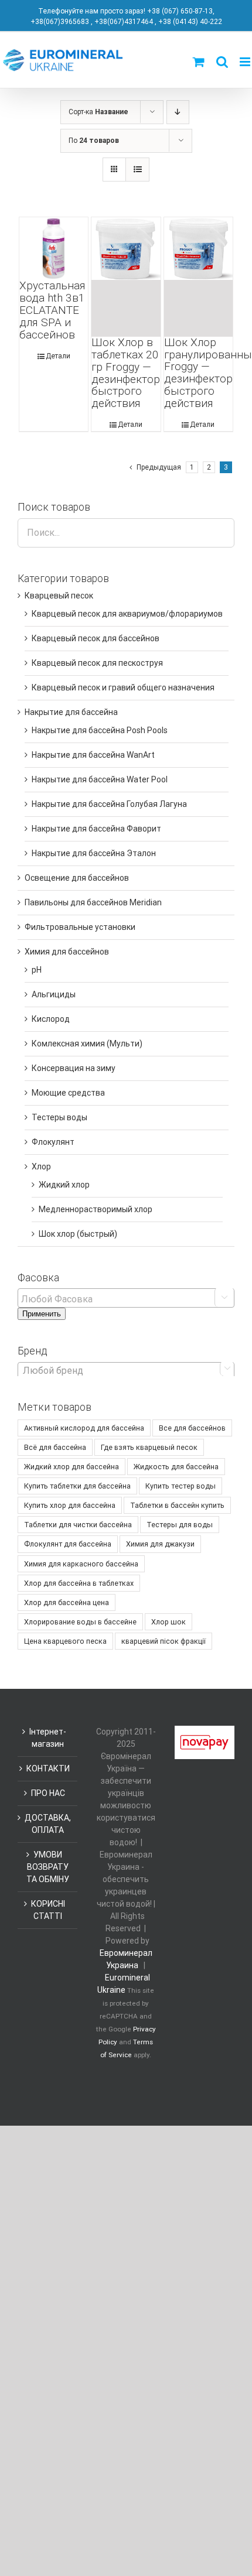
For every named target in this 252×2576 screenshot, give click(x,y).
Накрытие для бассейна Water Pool (100, 779)
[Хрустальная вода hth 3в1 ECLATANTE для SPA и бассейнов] (54, 249)
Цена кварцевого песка (65, 1641)
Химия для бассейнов (67, 952)
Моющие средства (68, 1093)
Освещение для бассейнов (77, 878)
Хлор (41, 1166)
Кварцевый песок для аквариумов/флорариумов (127, 614)
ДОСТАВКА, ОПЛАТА (48, 1824)
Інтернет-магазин (48, 1738)
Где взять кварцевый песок (149, 1447)
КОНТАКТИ (48, 1768)
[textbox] (129, 1299)
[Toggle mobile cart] (199, 62)
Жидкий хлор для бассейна (71, 1467)
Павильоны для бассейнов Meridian (93, 902)
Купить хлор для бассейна (70, 1505)
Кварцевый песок (59, 596)
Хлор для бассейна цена (67, 1602)
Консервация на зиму (74, 1068)
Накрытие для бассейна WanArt (93, 755)
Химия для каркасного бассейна (81, 1564)
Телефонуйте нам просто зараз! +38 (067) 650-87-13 (125, 11)
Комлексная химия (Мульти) (87, 1044)
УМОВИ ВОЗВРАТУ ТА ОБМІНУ (48, 1867)
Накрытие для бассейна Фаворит (96, 829)
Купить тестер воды (181, 1486)
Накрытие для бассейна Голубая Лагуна (109, 804)
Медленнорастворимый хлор (96, 1209)
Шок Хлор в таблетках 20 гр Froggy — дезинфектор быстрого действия (126, 373)
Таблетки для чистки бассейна (78, 1525)
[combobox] (126, 1370)
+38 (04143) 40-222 (190, 22)
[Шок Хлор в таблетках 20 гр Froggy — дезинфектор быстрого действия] (126, 277)
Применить (42, 1314)
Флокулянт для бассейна (68, 1544)
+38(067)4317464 (124, 22)
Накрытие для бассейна (71, 712)
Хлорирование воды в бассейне (80, 1622)
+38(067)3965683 (60, 22)
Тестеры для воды (180, 1525)
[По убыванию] (178, 112)
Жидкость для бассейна (176, 1467)
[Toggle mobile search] (222, 62)
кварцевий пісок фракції (164, 1641)
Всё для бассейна (55, 1447)
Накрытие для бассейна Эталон (94, 853)
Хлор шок (168, 1622)
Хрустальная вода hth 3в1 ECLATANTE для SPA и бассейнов (52, 310)
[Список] (137, 170)
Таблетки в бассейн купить (177, 1505)
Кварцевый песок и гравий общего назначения (123, 687)
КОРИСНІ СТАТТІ (48, 1910)
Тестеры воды (59, 1117)
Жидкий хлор (64, 1185)
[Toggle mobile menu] (246, 62)
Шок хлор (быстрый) (78, 1234)
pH (37, 970)
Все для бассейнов (192, 1428)
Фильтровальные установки (80, 927)
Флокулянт (53, 1142)
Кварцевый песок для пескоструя (97, 663)
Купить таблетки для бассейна (77, 1486)
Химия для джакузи (160, 1544)
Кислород (51, 1019)
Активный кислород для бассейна (84, 1428)
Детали (58, 356)
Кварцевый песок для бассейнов (96, 638)
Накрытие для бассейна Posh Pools (100, 730)
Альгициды (54, 994)
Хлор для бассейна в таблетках (79, 1583)
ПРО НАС (48, 1793)
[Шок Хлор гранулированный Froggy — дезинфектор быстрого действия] (199, 277)
